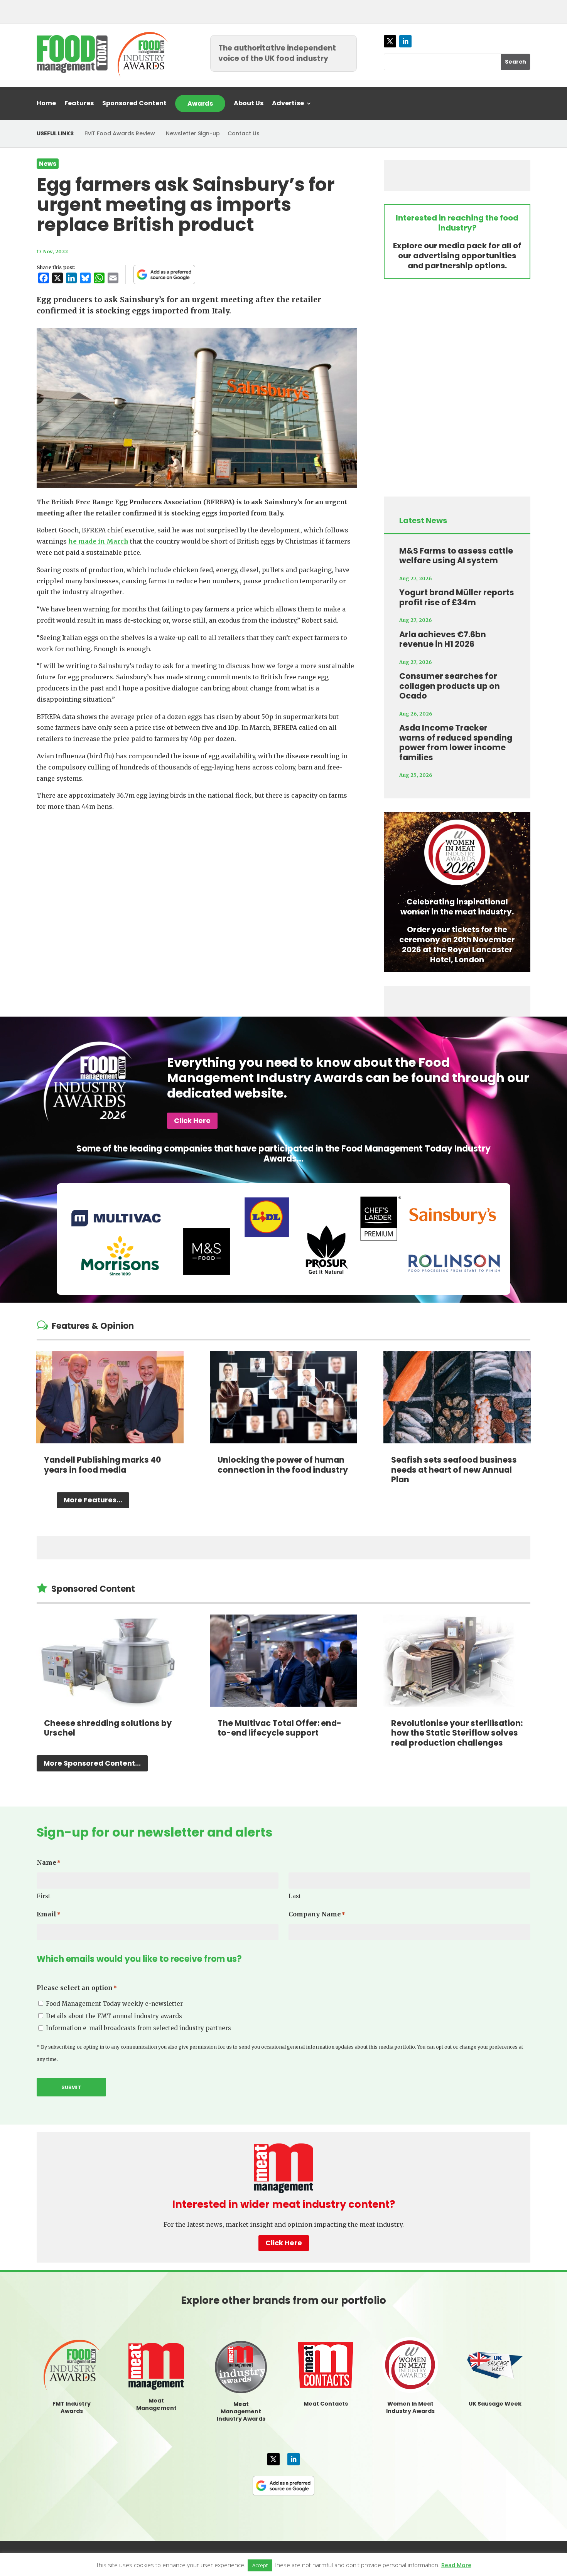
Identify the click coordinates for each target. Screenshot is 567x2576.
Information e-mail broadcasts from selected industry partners (138, 2028)
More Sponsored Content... (92, 1763)
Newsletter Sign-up (193, 133)
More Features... (93, 1500)
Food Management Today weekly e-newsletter (114, 2004)
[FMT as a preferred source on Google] (164, 274)
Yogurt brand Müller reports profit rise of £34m (457, 597)
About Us (249, 104)
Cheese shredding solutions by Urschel (108, 1728)
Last (295, 1896)
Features (79, 104)
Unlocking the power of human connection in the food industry (283, 1465)
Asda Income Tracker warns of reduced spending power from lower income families (456, 742)
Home (46, 104)
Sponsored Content (134, 104)
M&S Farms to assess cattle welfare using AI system (456, 556)
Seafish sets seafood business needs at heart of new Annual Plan (454, 1470)
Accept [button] (260, 2565)
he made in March (98, 541)
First (44, 1896)
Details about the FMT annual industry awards (114, 2016)
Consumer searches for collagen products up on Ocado (450, 686)
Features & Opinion (93, 1326)
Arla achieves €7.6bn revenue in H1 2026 (443, 639)
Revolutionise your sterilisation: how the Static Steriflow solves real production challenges (457, 1733)
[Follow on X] (390, 41)
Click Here (192, 1120)
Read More (456, 2565)
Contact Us (244, 133)
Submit (71, 2087)
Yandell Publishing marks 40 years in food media (103, 1465)
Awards (200, 104)
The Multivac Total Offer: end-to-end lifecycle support (279, 1728)
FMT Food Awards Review (120, 133)
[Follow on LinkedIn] (405, 41)
